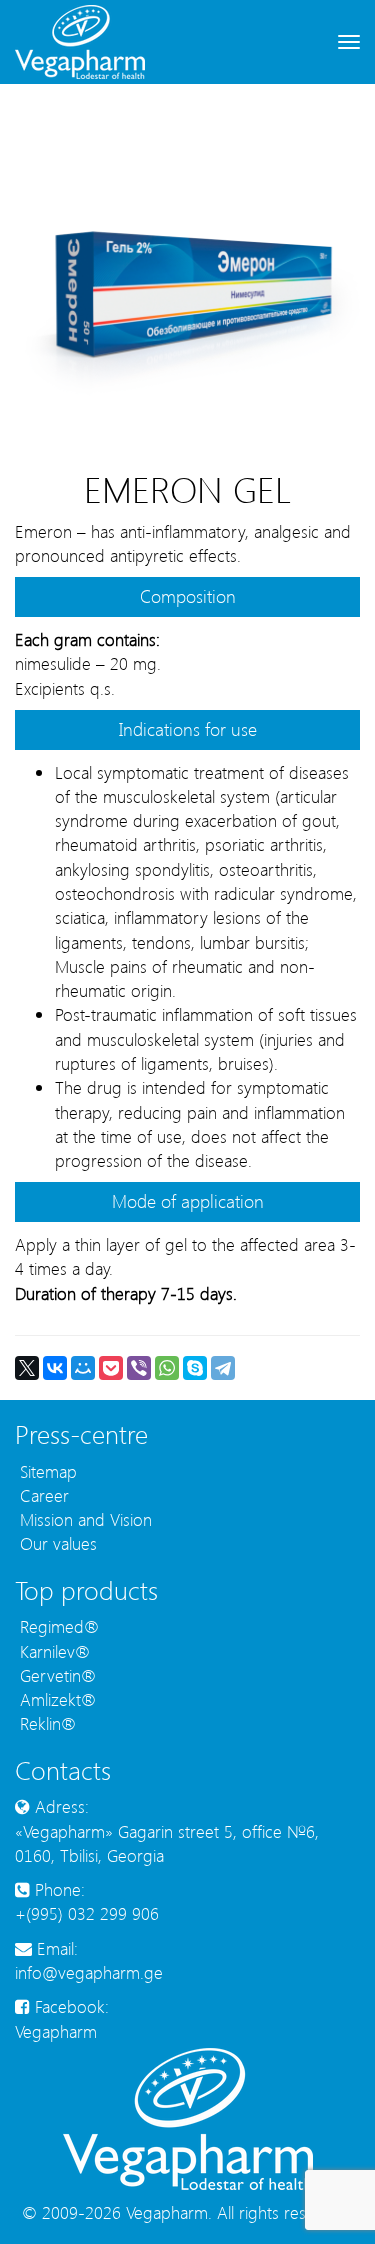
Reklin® (45, 1723)
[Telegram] (223, 1368)
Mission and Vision (83, 1519)
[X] (27, 1368)
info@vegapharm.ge (89, 1972)
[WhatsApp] (167, 1368)
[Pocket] (111, 1368)
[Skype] (195, 1368)
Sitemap (46, 1471)
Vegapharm (56, 2031)
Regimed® (57, 1626)
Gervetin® (55, 1675)
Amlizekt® (55, 1699)
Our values (56, 1543)
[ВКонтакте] (55, 1368)
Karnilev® (52, 1651)
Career (42, 1495)
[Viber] (139, 1368)
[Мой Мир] (83, 1368)
